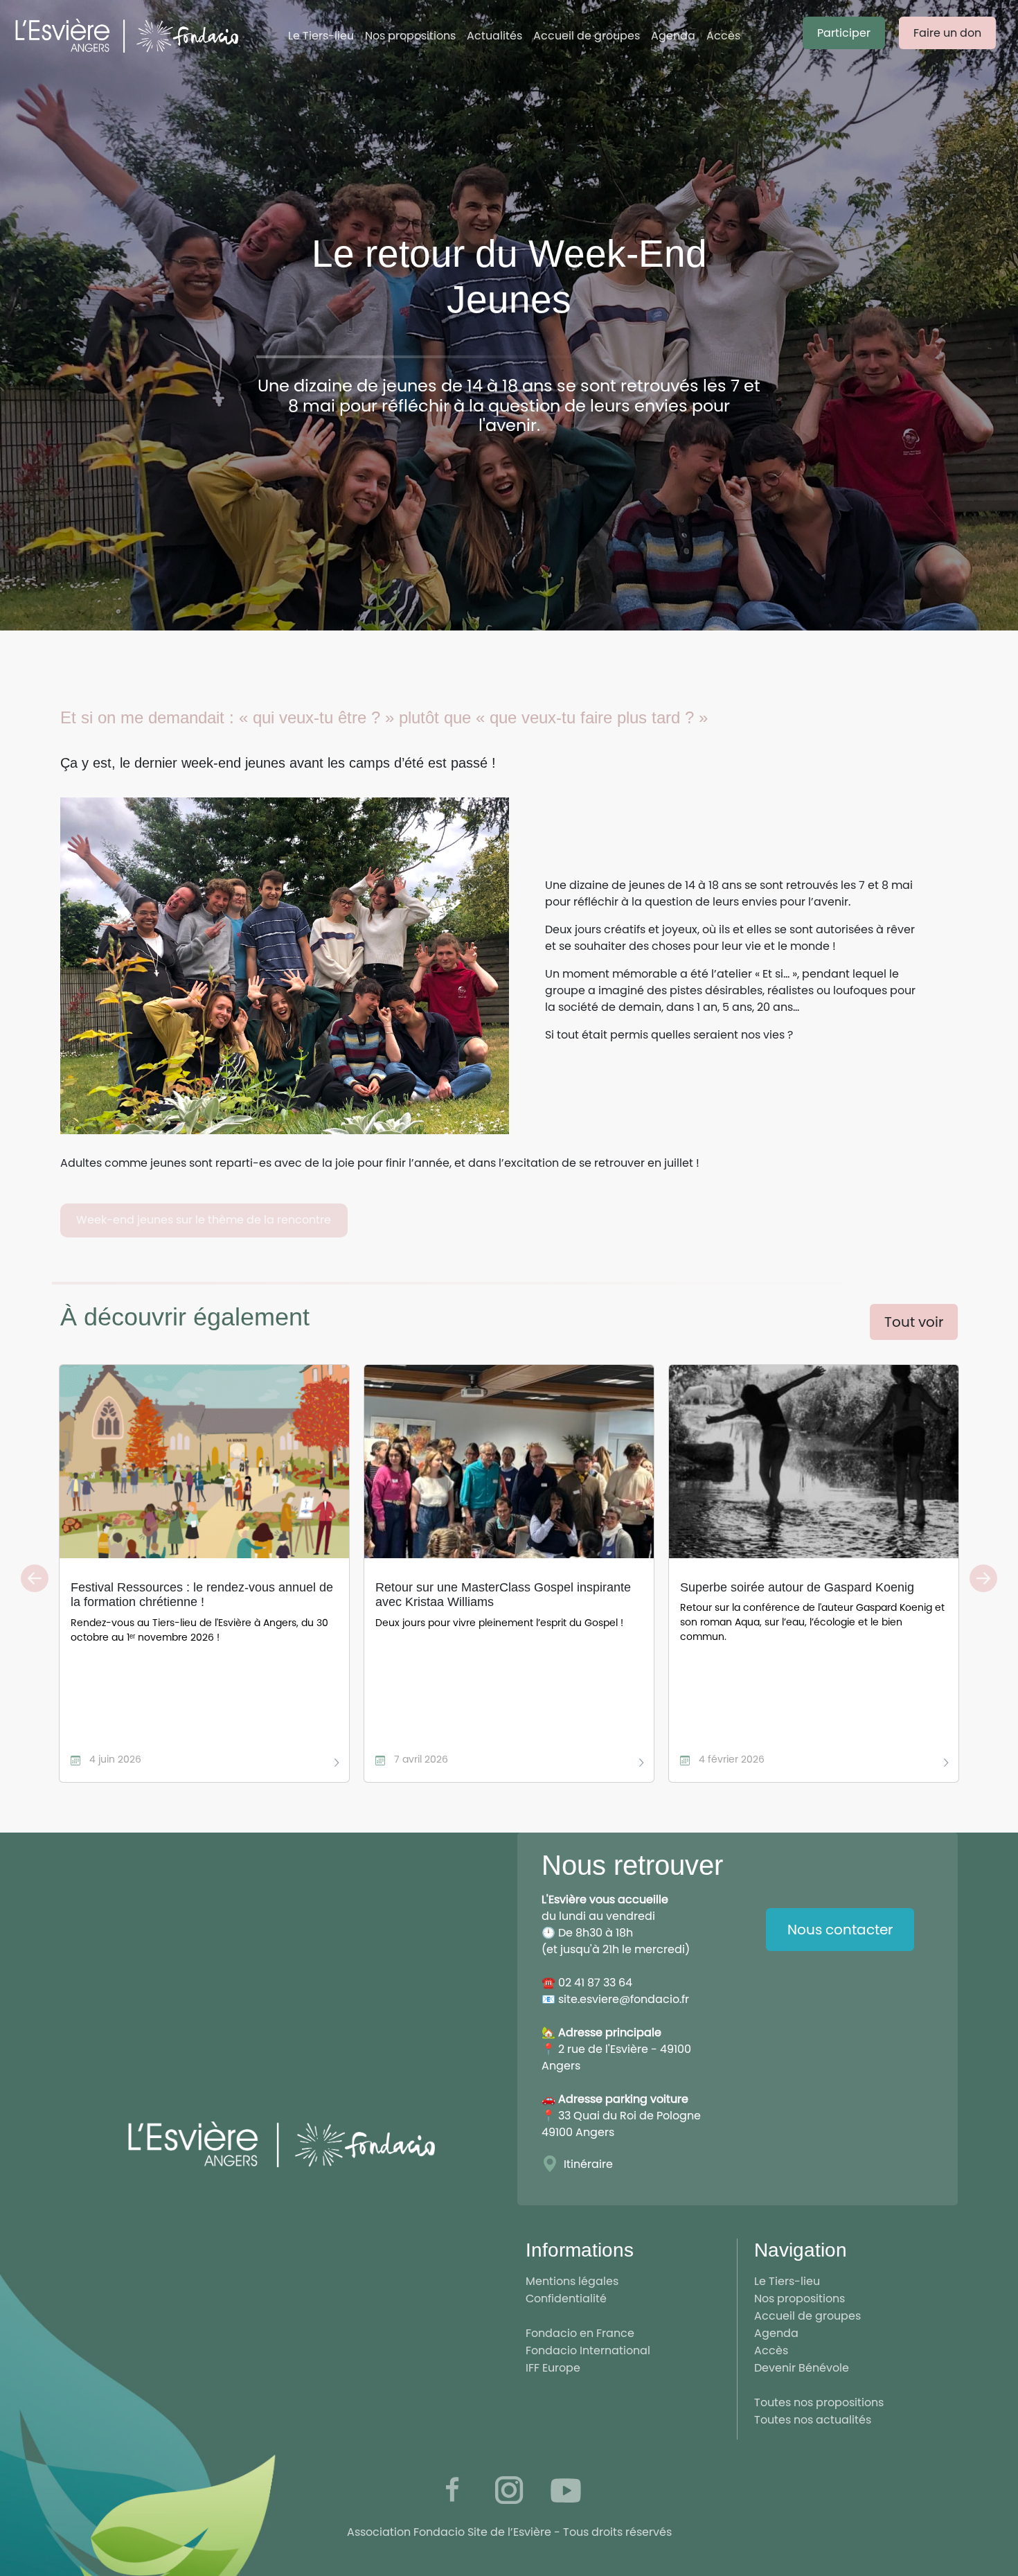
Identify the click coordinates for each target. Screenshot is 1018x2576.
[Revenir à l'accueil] (140, 36)
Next (983, 1578)
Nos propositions (410, 36)
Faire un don (947, 33)
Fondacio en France (580, 2333)
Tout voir (914, 1322)
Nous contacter (840, 1930)
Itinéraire (588, 2164)
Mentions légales (572, 2281)
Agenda (673, 36)
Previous (35, 1578)
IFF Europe (553, 2368)
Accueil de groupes (587, 36)
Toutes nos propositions (819, 2402)
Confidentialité (566, 2299)
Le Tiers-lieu (321, 36)
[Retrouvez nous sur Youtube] (566, 2490)
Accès (723, 36)
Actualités (494, 36)
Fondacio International (588, 2350)
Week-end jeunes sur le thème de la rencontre (204, 1220)
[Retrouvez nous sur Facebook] (452, 2490)
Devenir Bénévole (802, 2368)
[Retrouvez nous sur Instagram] (509, 2490)
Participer (844, 33)
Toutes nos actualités (813, 2420)
